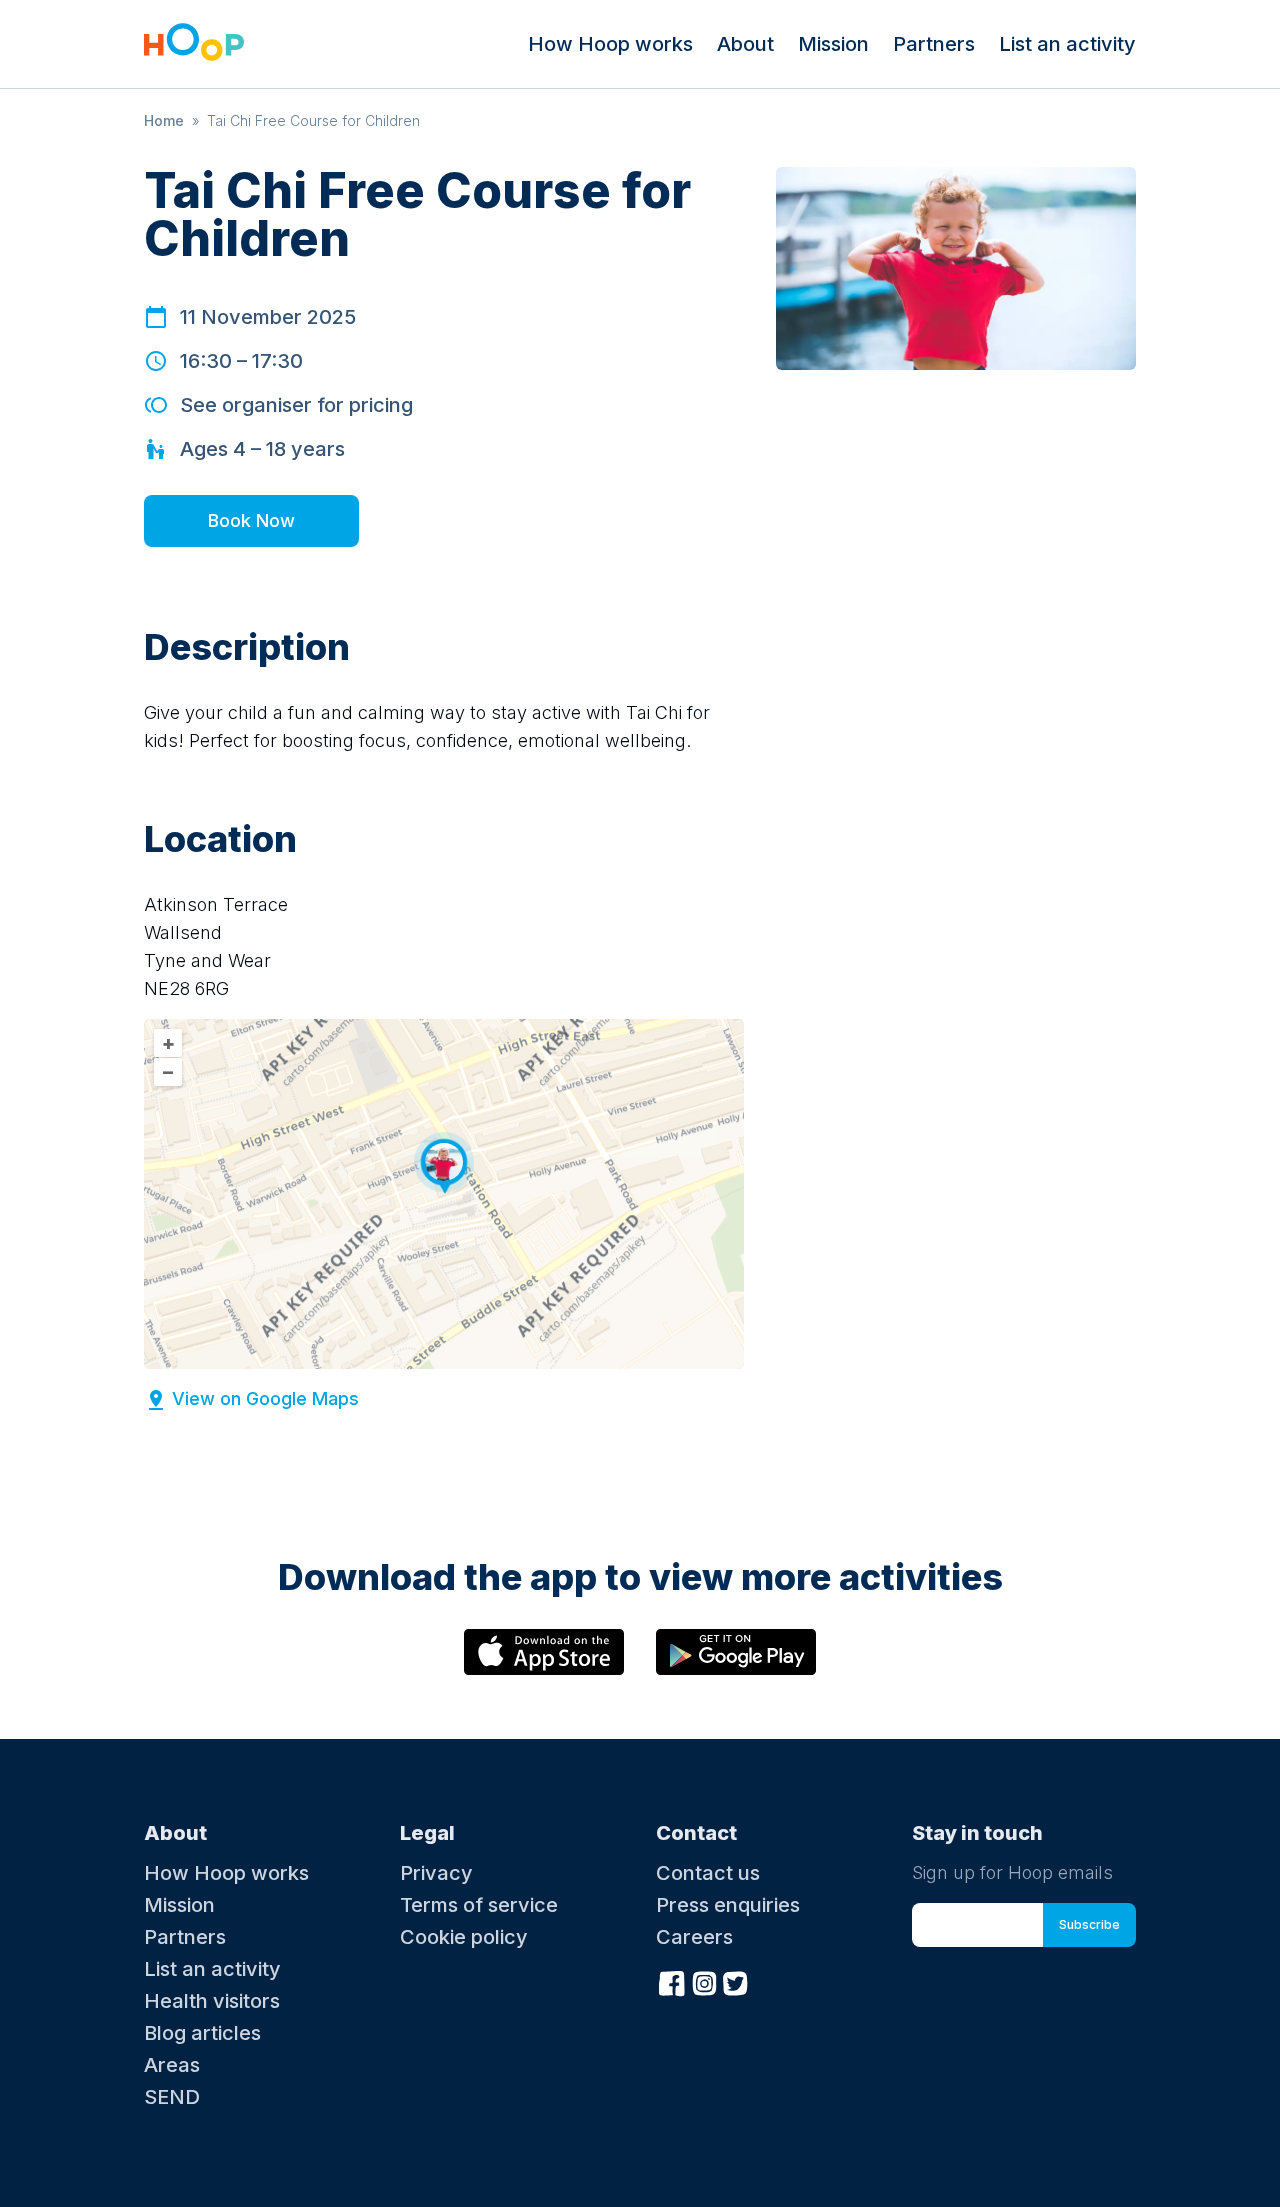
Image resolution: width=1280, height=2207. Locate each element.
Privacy (436, 1873)
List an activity (1067, 44)
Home (164, 120)
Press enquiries (728, 1905)
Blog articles (202, 2033)
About (745, 44)
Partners (934, 44)
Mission (833, 44)
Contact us (708, 1873)
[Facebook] (672, 1981)
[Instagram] (704, 1981)
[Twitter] (736, 1981)
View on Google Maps (265, 1398)
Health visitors (212, 2001)
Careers (694, 1937)
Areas (172, 2065)
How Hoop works (610, 44)
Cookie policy (464, 1937)
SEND (172, 2097)
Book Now (251, 520)
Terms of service (479, 1905)
